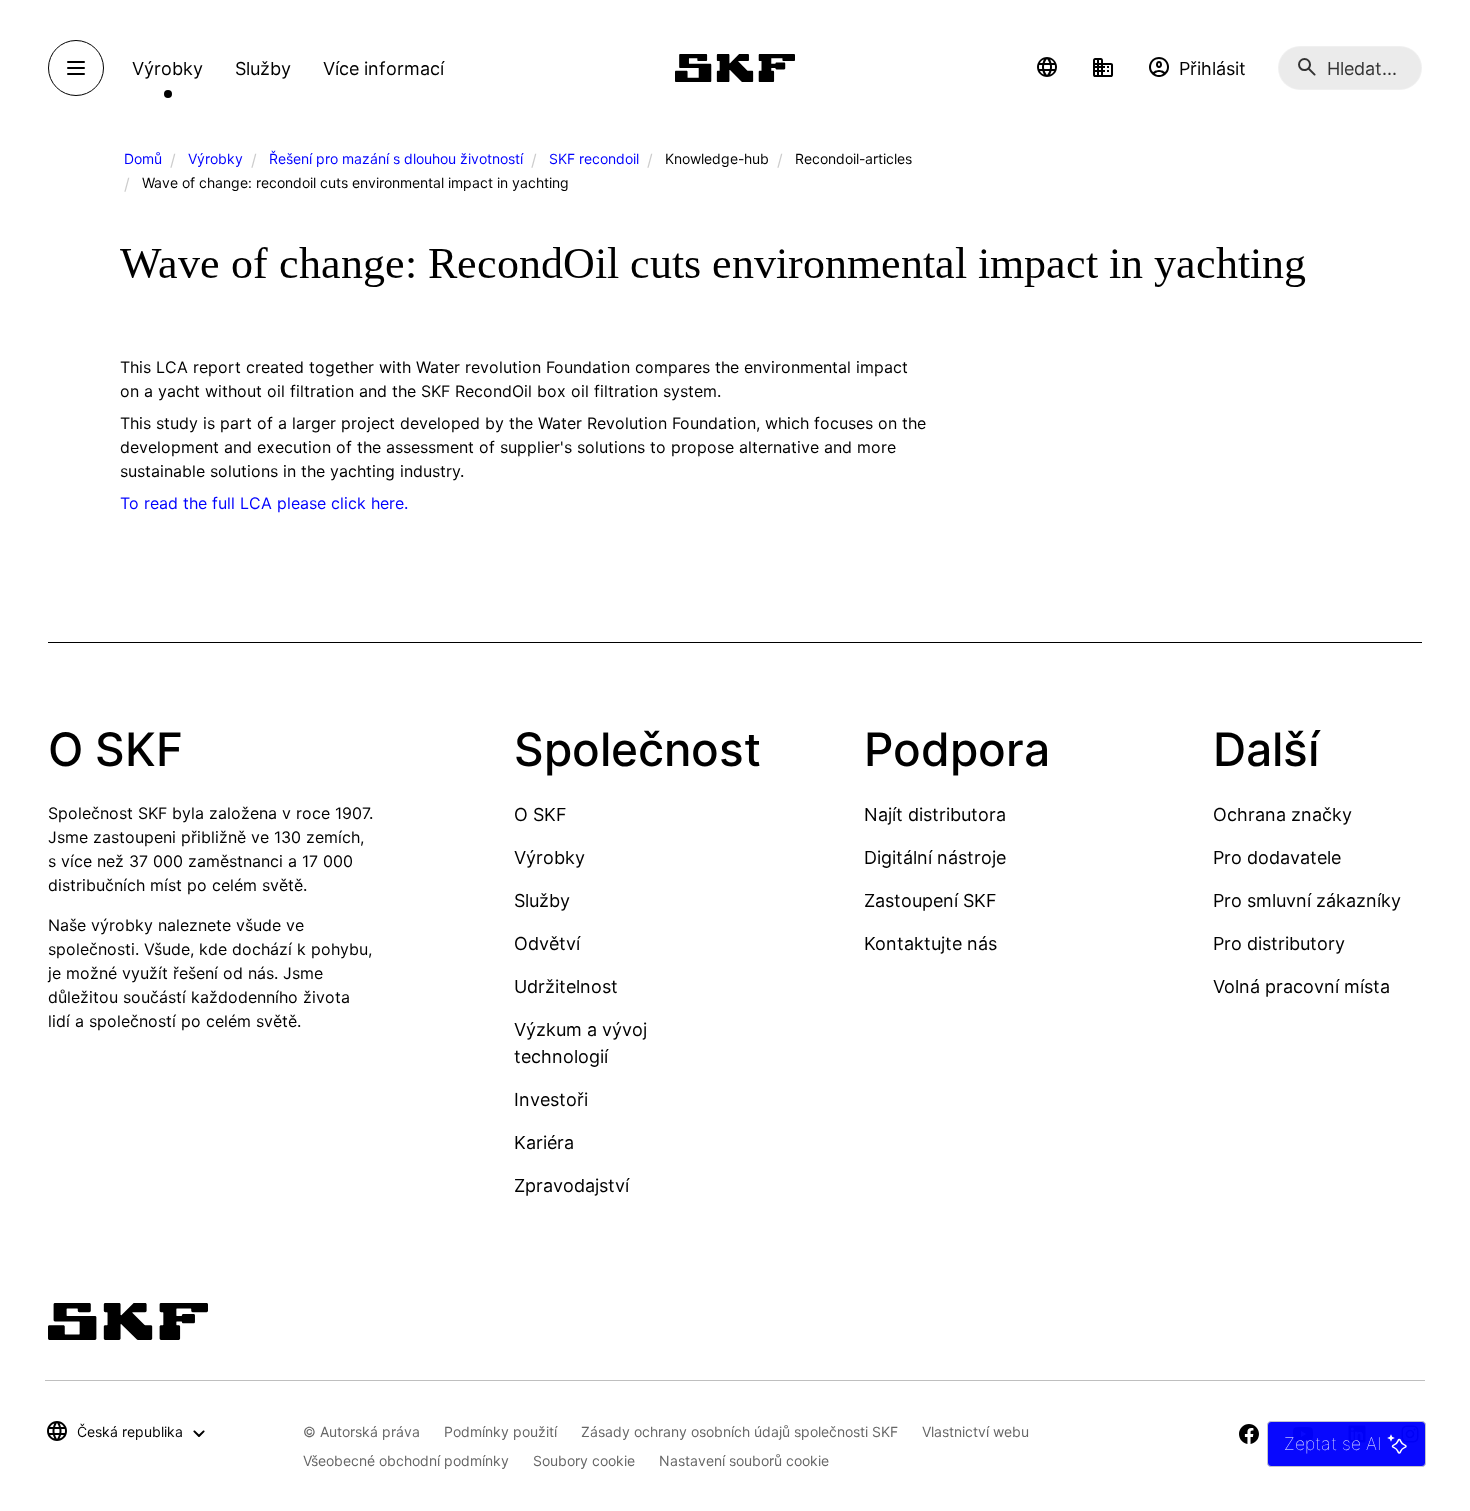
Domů (143, 158)
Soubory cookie (584, 1460)
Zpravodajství (571, 1185)
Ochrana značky (1282, 814)
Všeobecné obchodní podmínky (406, 1460)
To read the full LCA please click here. (264, 503)
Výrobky (215, 158)
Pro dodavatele (1277, 857)
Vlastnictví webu (975, 1431)
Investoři (551, 1099)
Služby (542, 900)
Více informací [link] (383, 68)
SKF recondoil (594, 158)
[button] (1047, 68)
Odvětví (547, 943)
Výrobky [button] (167, 68)
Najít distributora (935, 814)
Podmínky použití (500, 1431)
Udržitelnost (566, 986)
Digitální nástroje (935, 857)
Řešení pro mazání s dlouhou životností (396, 158)
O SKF (540, 814)
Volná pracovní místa (1301, 986)
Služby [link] (263, 68)
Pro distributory (1279, 943)
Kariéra (544, 1142)
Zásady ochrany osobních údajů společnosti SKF (739, 1431)
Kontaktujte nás (930, 943)
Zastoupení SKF (930, 900)
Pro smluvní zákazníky (1307, 900)
